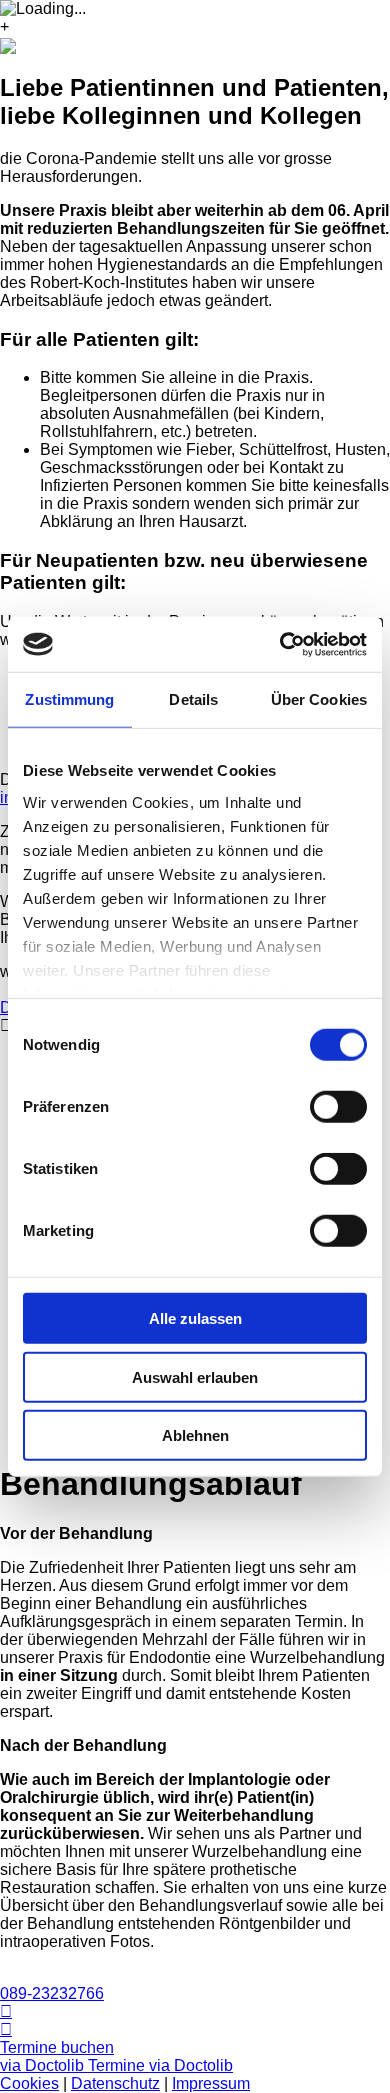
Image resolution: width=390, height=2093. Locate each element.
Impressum (211, 2083)
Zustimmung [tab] (69, 699)
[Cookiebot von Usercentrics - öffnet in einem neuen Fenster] (280, 644)
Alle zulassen (195, 1318)
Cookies (29, 2083)
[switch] (338, 1107)
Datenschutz (115, 2083)
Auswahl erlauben (195, 1376)
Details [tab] (193, 699)
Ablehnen (195, 1435)
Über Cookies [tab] (319, 699)
